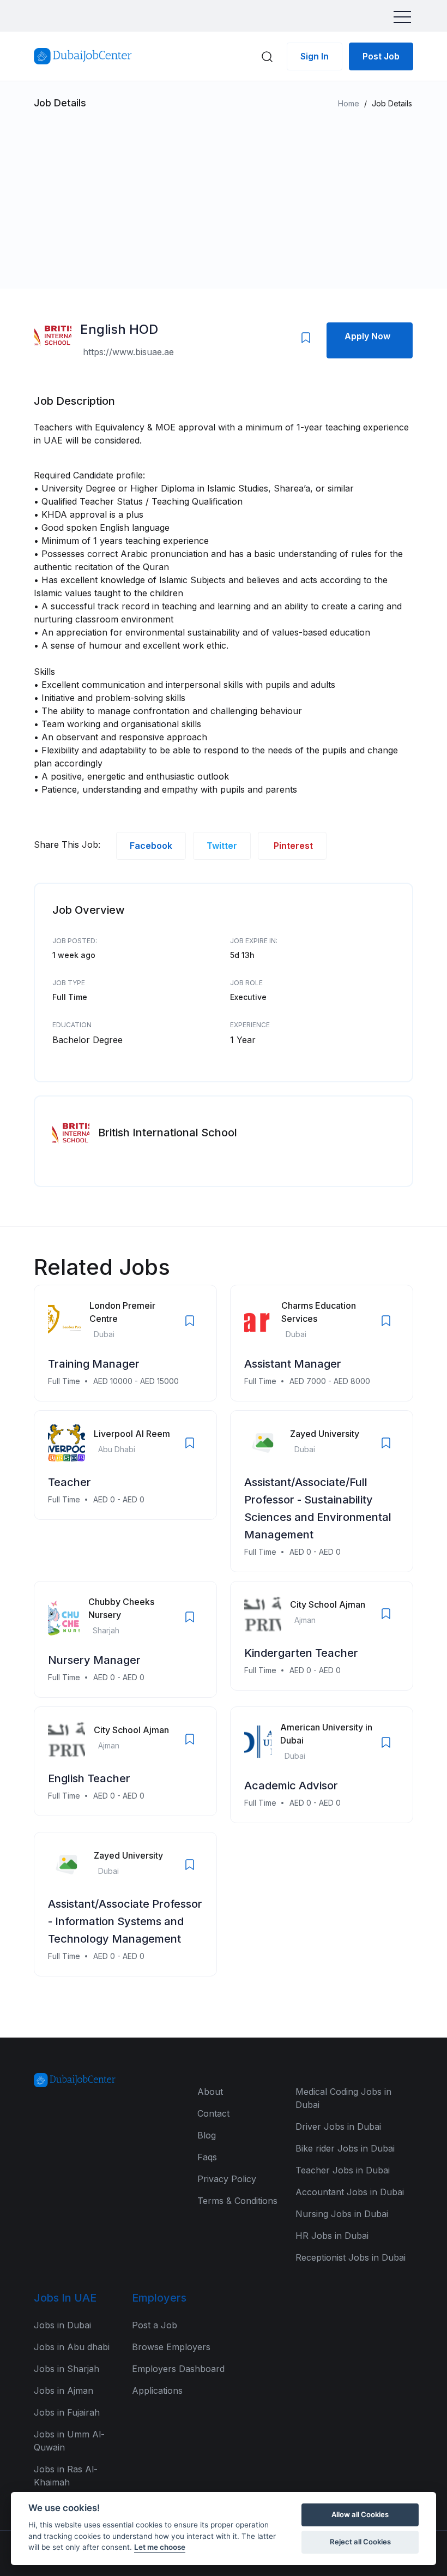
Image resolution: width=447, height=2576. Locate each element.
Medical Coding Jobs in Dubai (343, 2098)
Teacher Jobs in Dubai (343, 2170)
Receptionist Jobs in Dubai (351, 2257)
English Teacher (89, 1778)
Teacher (70, 1482)
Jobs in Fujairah (67, 2412)
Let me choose (160, 2547)
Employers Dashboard (178, 2369)
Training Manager (94, 1364)
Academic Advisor (291, 1786)
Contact (213, 2113)
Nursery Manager (94, 1660)
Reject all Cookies (360, 2542)
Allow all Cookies (360, 2514)
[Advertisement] (224, 194)
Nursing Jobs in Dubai (342, 2214)
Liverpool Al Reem (132, 1434)
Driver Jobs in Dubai (338, 2126)
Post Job (381, 56)
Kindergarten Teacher (301, 1653)
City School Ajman (328, 1604)
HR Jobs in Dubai (332, 2236)
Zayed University (325, 1434)
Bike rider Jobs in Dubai (345, 2148)
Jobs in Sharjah (67, 2369)
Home (349, 103)
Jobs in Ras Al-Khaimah (66, 2476)
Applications (157, 2391)
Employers (159, 2298)
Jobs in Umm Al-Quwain (69, 2441)
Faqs (207, 2157)
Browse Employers (171, 2347)
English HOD (119, 329)
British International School (168, 1133)
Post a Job (155, 2325)
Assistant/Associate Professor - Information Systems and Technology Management (125, 1921)
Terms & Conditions (237, 2201)
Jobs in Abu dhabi (72, 2347)
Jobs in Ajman (64, 2391)
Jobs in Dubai (62, 2325)
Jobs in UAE (65, 2298)
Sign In (315, 56)
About (210, 2092)
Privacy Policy (227, 2179)
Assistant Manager (293, 1364)
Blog (207, 2135)
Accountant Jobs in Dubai (350, 2192)
